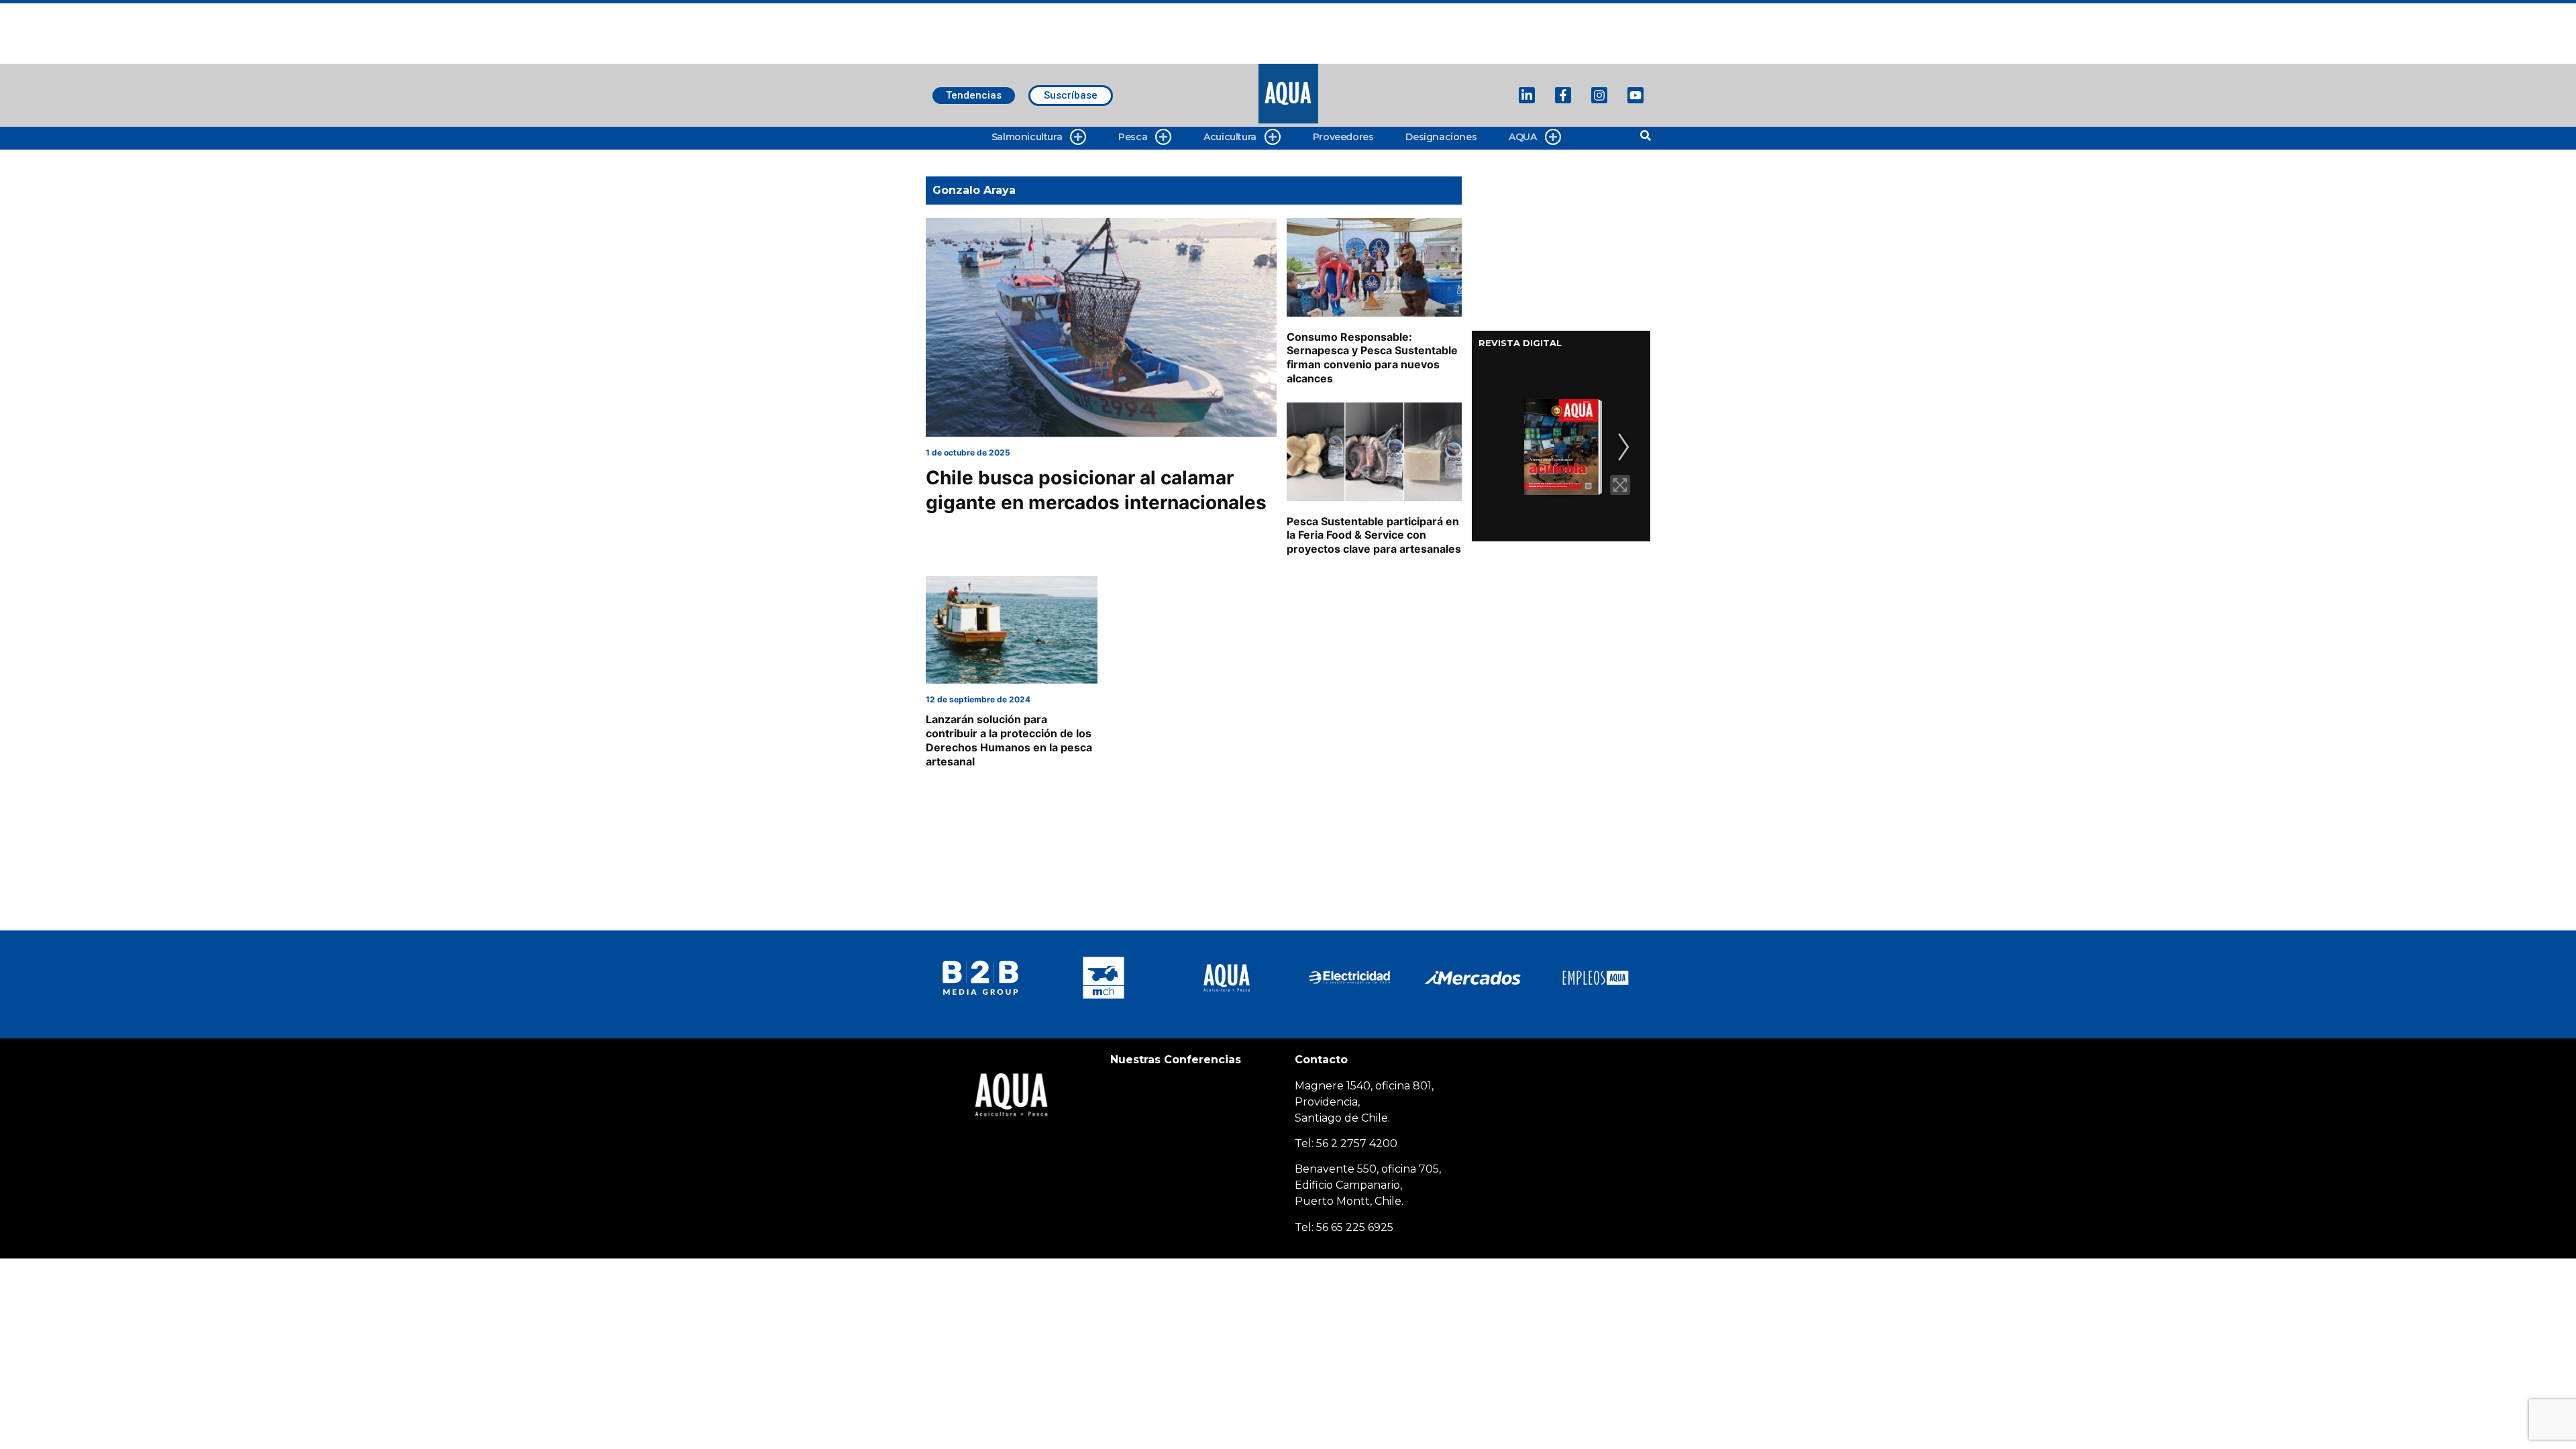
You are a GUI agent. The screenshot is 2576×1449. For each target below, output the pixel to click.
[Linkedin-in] (1527, 95)
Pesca (1133, 137)
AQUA (1522, 137)
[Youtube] (1635, 95)
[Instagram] (1599, 95)
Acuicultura (1230, 137)
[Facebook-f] (1563, 95)
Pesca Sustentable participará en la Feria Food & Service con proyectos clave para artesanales (1374, 535)
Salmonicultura (1027, 137)
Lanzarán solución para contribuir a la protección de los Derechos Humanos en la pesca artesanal (1009, 740)
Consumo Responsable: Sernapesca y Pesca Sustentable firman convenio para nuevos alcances (1372, 358)
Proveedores (1343, 137)
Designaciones (1441, 137)
